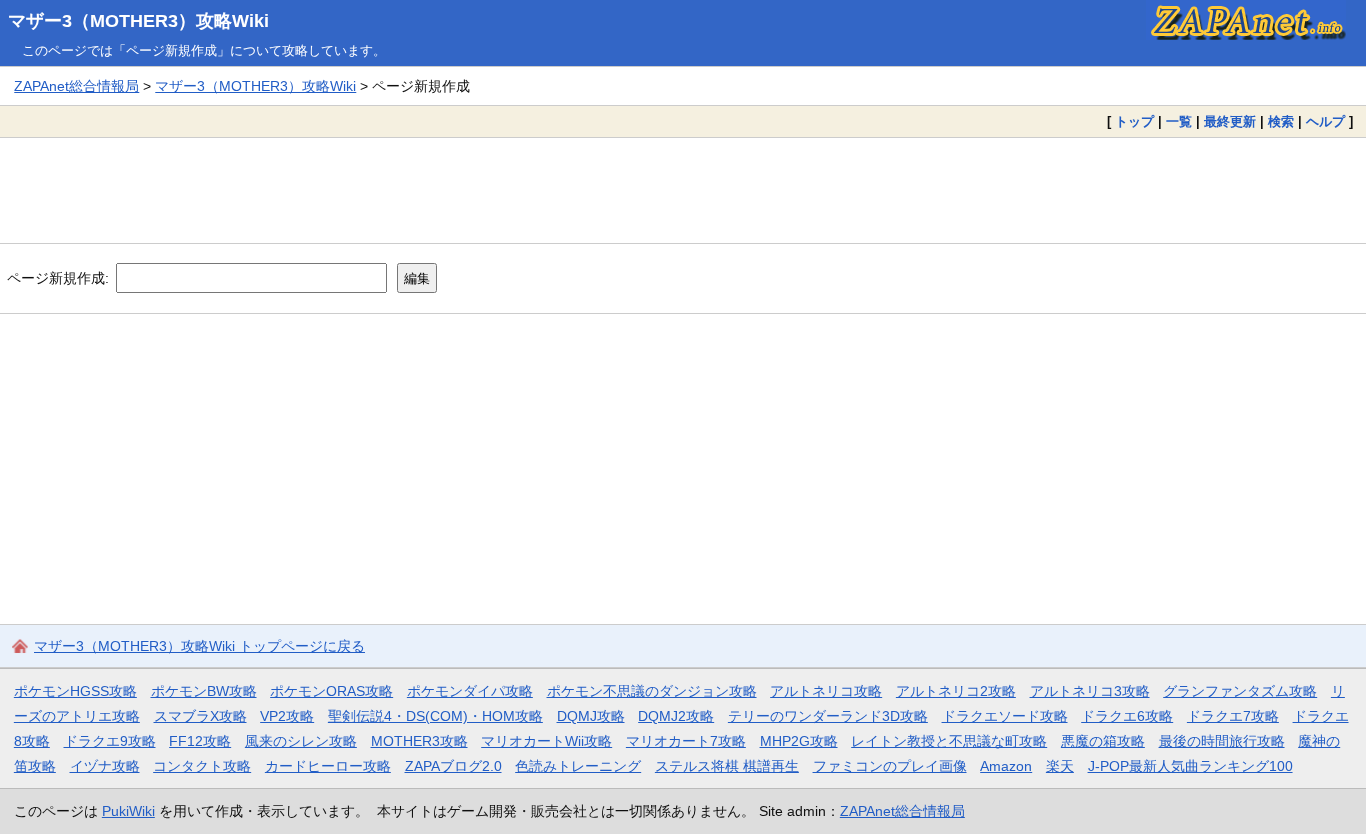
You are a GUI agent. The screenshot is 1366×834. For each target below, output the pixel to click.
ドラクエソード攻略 (1005, 716)
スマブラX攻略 (200, 716)
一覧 (1179, 121)
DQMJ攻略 (591, 716)
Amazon (1006, 766)
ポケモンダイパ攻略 (470, 691)
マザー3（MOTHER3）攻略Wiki (138, 21)
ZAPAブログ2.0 (453, 766)
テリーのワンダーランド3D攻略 (828, 716)
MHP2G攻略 (799, 741)
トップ (1134, 121)
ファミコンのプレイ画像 (890, 766)
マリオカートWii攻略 (546, 741)
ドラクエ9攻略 (110, 741)
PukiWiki (128, 811)
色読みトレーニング (578, 766)
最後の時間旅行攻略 (1222, 741)
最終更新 (1230, 121)
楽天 (1060, 766)
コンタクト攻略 (202, 766)
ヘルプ (1325, 121)
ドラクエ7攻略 (1233, 716)
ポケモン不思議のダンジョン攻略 (652, 691)
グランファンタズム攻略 (1240, 691)
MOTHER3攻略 (419, 741)
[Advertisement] (683, 190)
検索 (1281, 121)
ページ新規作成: (58, 278)
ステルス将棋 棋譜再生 (727, 766)
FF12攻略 (200, 741)
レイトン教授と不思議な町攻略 (949, 741)
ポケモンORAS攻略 (331, 691)
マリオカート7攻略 (686, 741)
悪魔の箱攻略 (1103, 741)
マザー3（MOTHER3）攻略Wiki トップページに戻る (199, 646)
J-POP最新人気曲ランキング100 (1190, 766)
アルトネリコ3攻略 (1090, 691)
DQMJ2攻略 (676, 716)
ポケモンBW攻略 (204, 691)
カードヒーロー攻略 (328, 766)
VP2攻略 (287, 716)
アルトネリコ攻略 (826, 691)
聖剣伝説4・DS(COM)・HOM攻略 (435, 716)
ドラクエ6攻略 (1127, 716)
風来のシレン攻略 (301, 741)
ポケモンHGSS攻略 (75, 691)
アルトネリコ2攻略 (956, 691)
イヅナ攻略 (105, 766)
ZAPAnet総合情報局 (76, 86)
